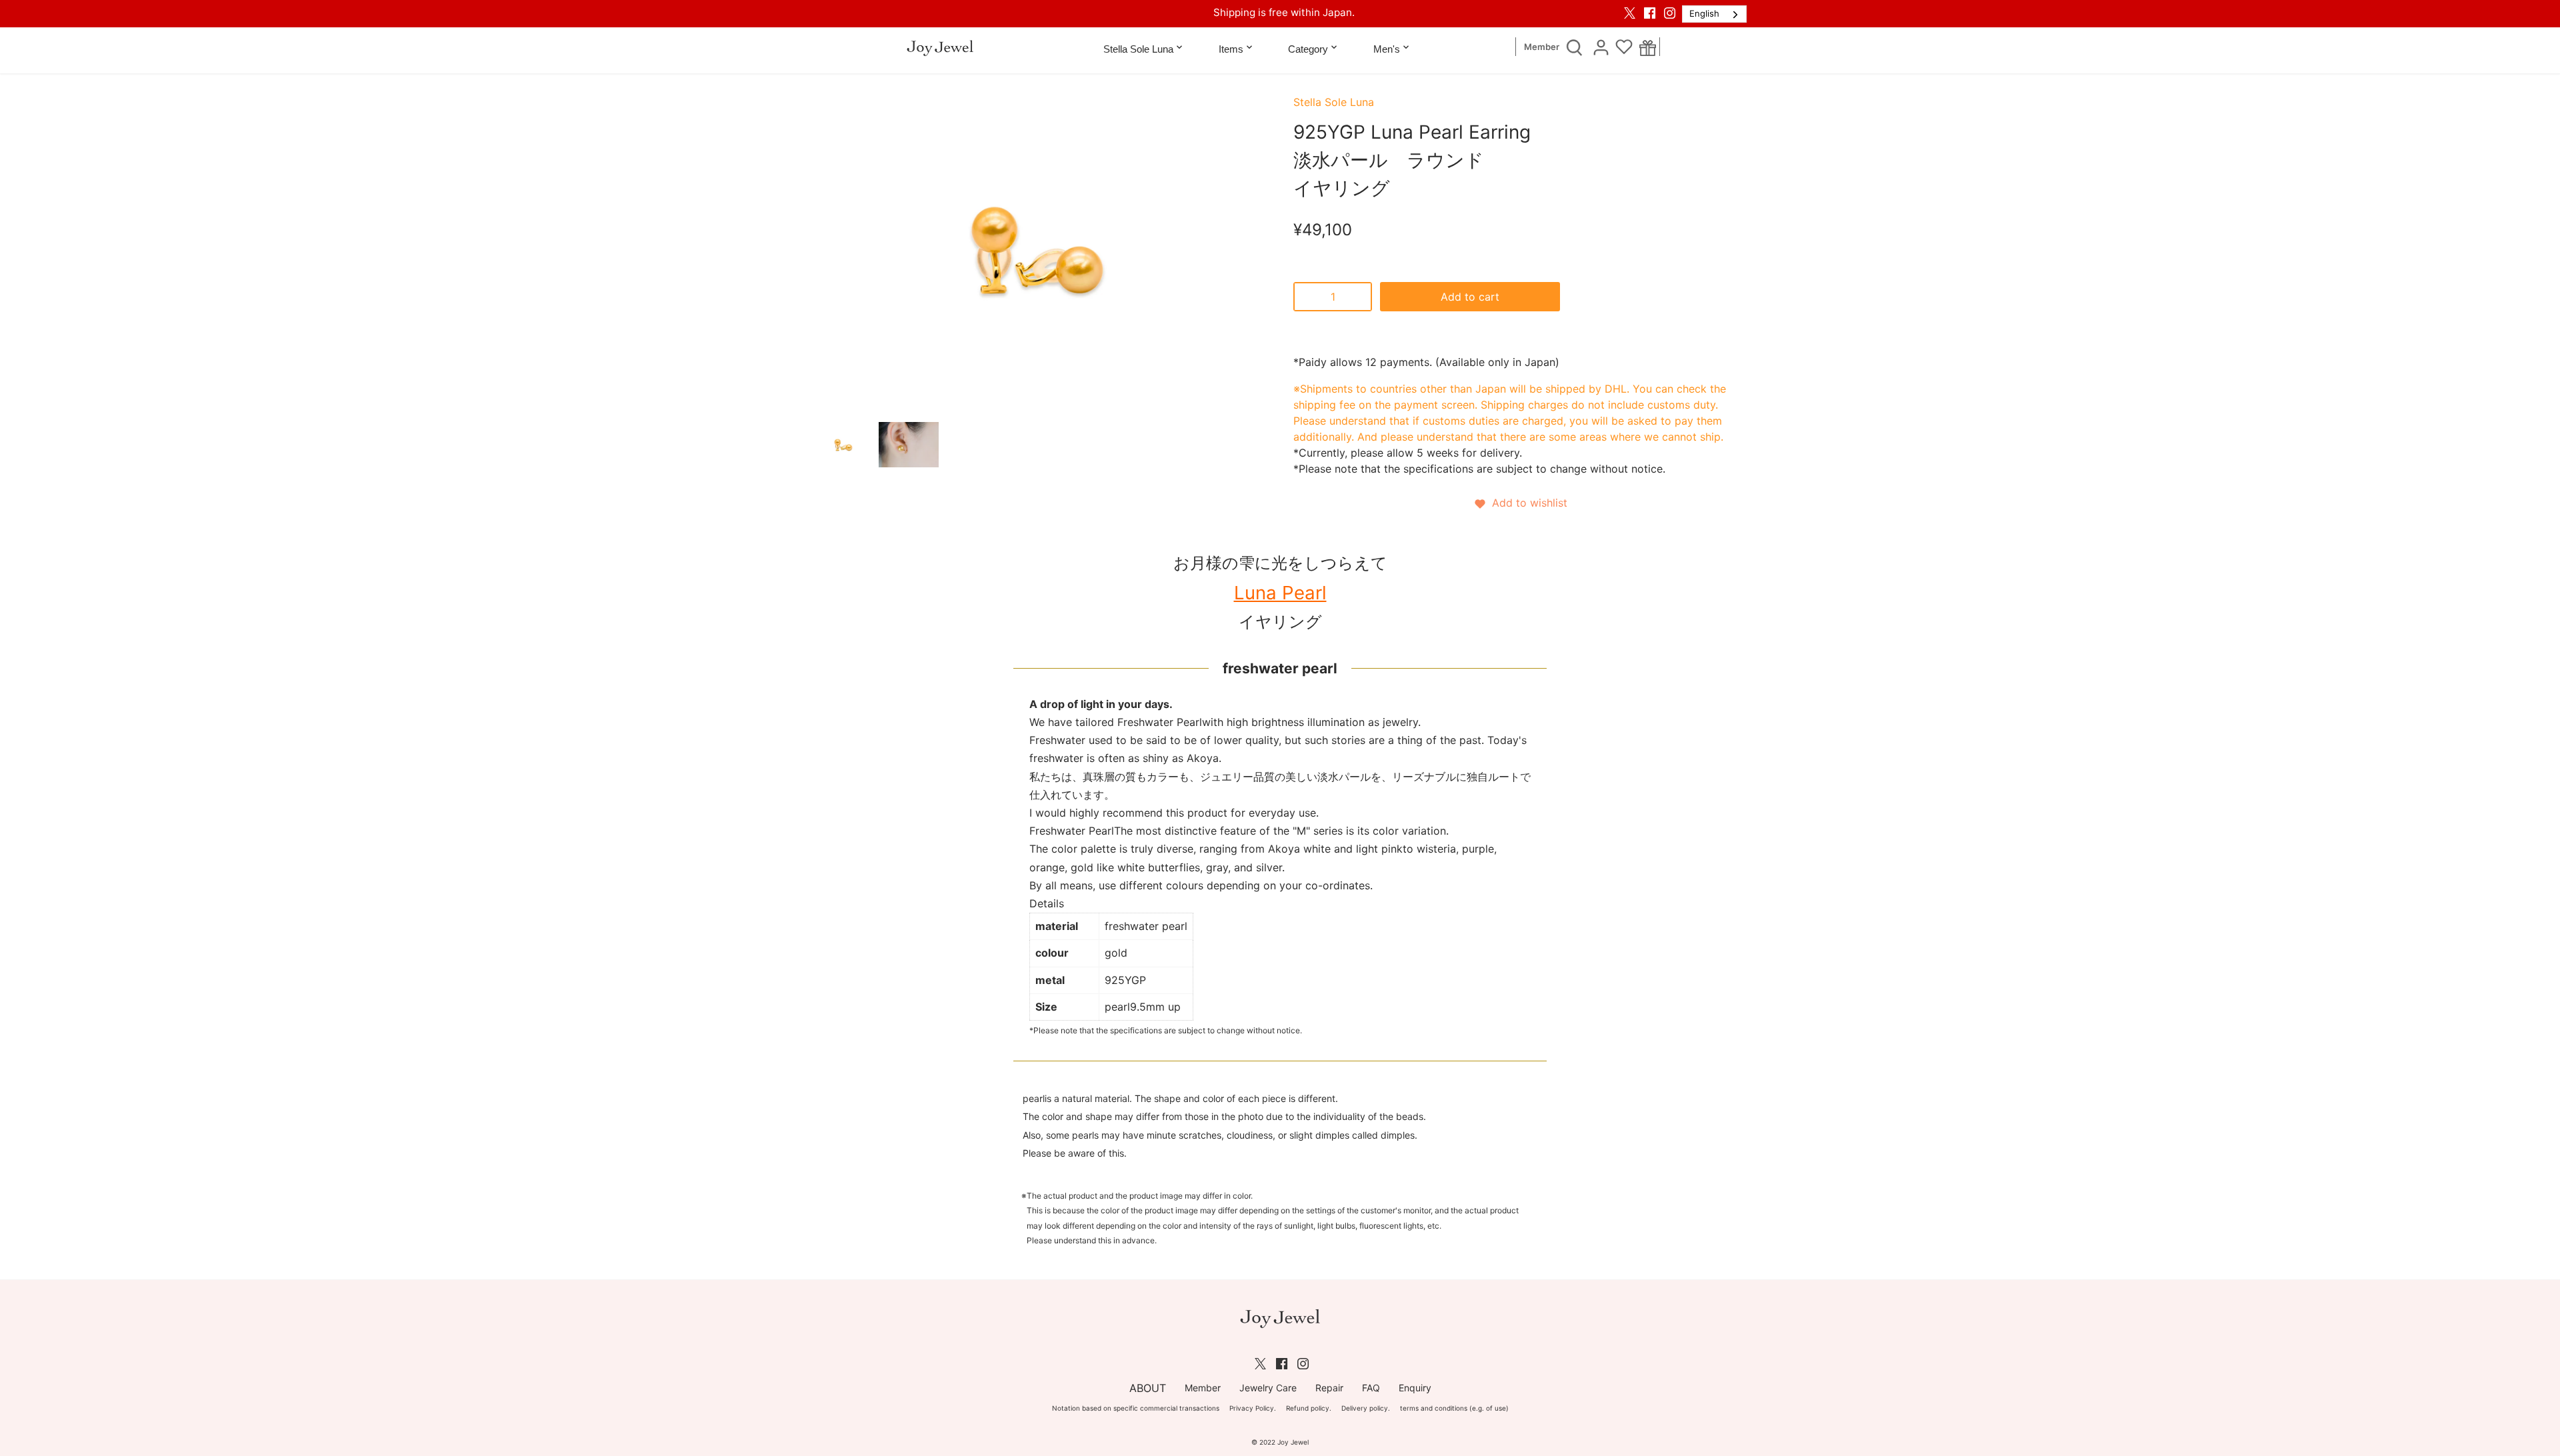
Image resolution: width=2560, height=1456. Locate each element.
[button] (1520, 503)
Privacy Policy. (1253, 1408)
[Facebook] (1650, 13)
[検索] (1574, 47)
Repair (1329, 1388)
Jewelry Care (1268, 1388)
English (1704, 13)
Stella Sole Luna (1334, 102)
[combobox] (1714, 14)
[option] (843, 445)
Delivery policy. (1366, 1408)
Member (1542, 47)
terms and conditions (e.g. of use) (1454, 1408)
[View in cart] (1648, 47)
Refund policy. (1309, 1408)
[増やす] (1359, 297)
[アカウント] (1601, 47)
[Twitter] (1630, 13)
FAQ (1371, 1388)
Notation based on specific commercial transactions (1136, 1408)
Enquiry (1415, 1388)
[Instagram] (1670, 13)
